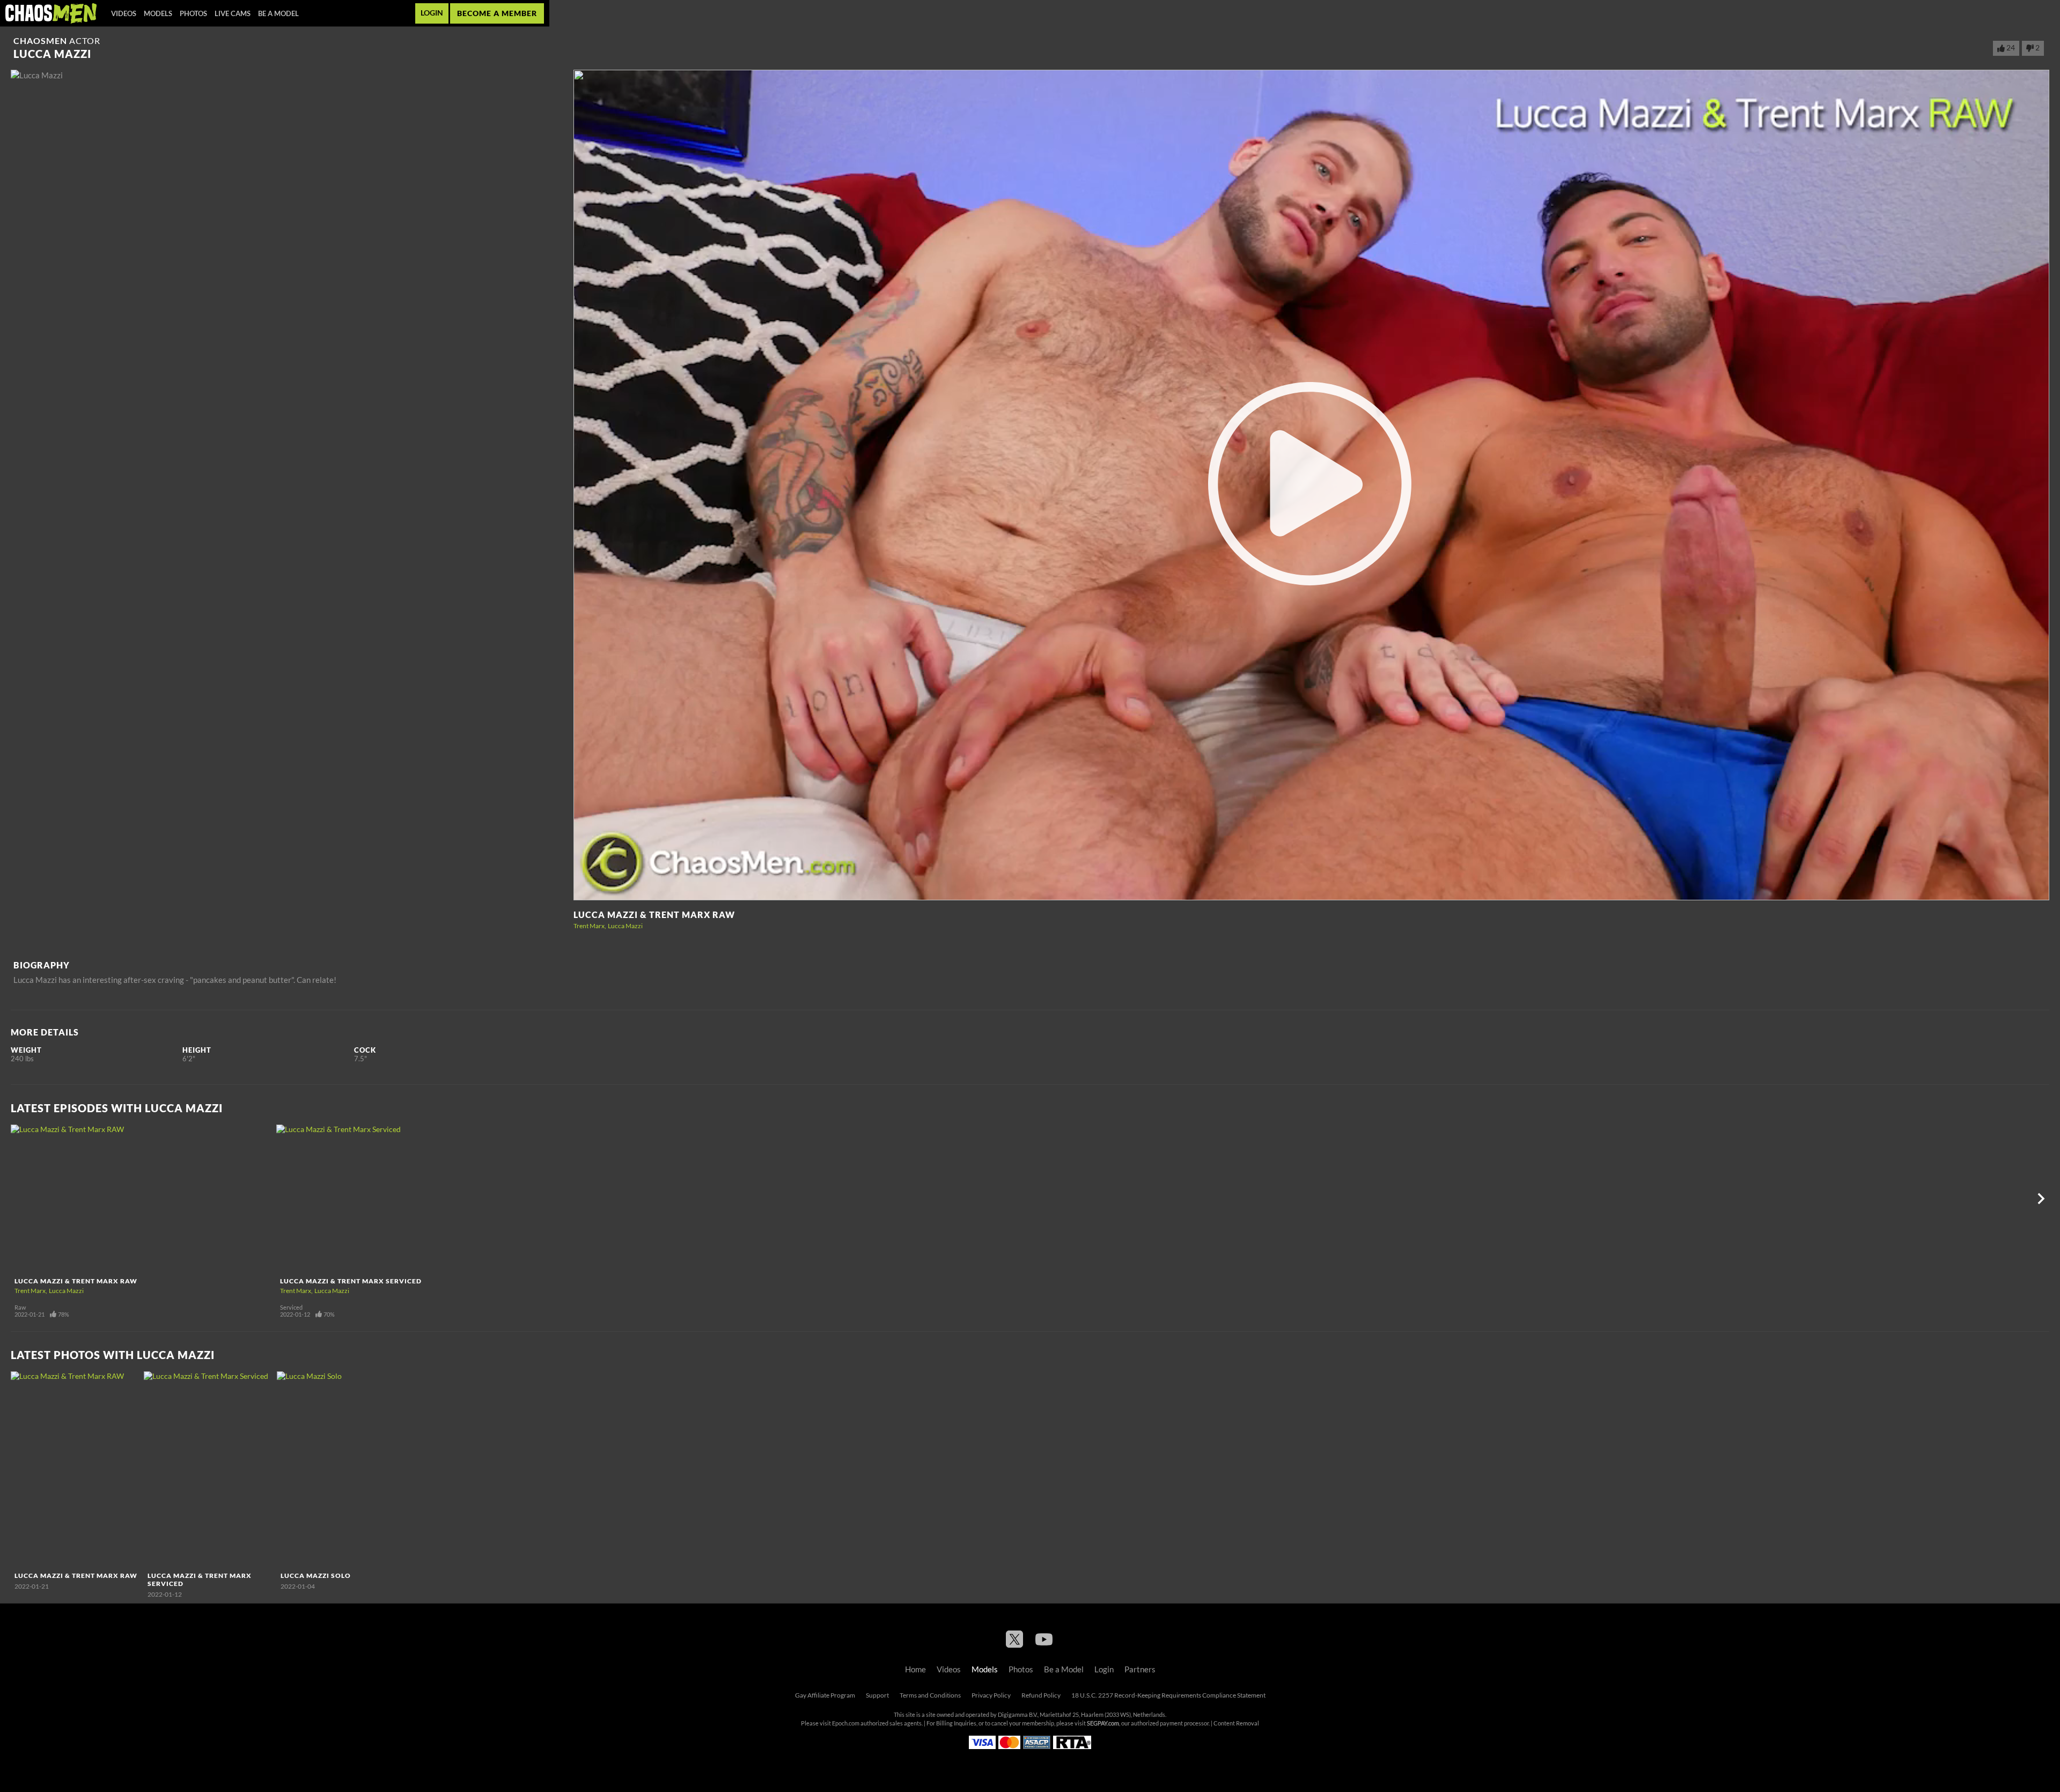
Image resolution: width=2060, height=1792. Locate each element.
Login (432, 13)
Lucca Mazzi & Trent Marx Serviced (351, 1281)
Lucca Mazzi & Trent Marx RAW (654, 915)
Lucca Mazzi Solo (316, 1576)
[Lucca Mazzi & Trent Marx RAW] (142, 1199)
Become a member (497, 13)
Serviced (291, 1308)
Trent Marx (589, 926)
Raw (20, 1308)
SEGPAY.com (1103, 1723)
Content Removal (1236, 1723)
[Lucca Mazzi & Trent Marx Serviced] (408, 1199)
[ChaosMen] (51, 13)
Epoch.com (846, 1723)
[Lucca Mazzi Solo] (342, 1469)
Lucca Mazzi (625, 926)
